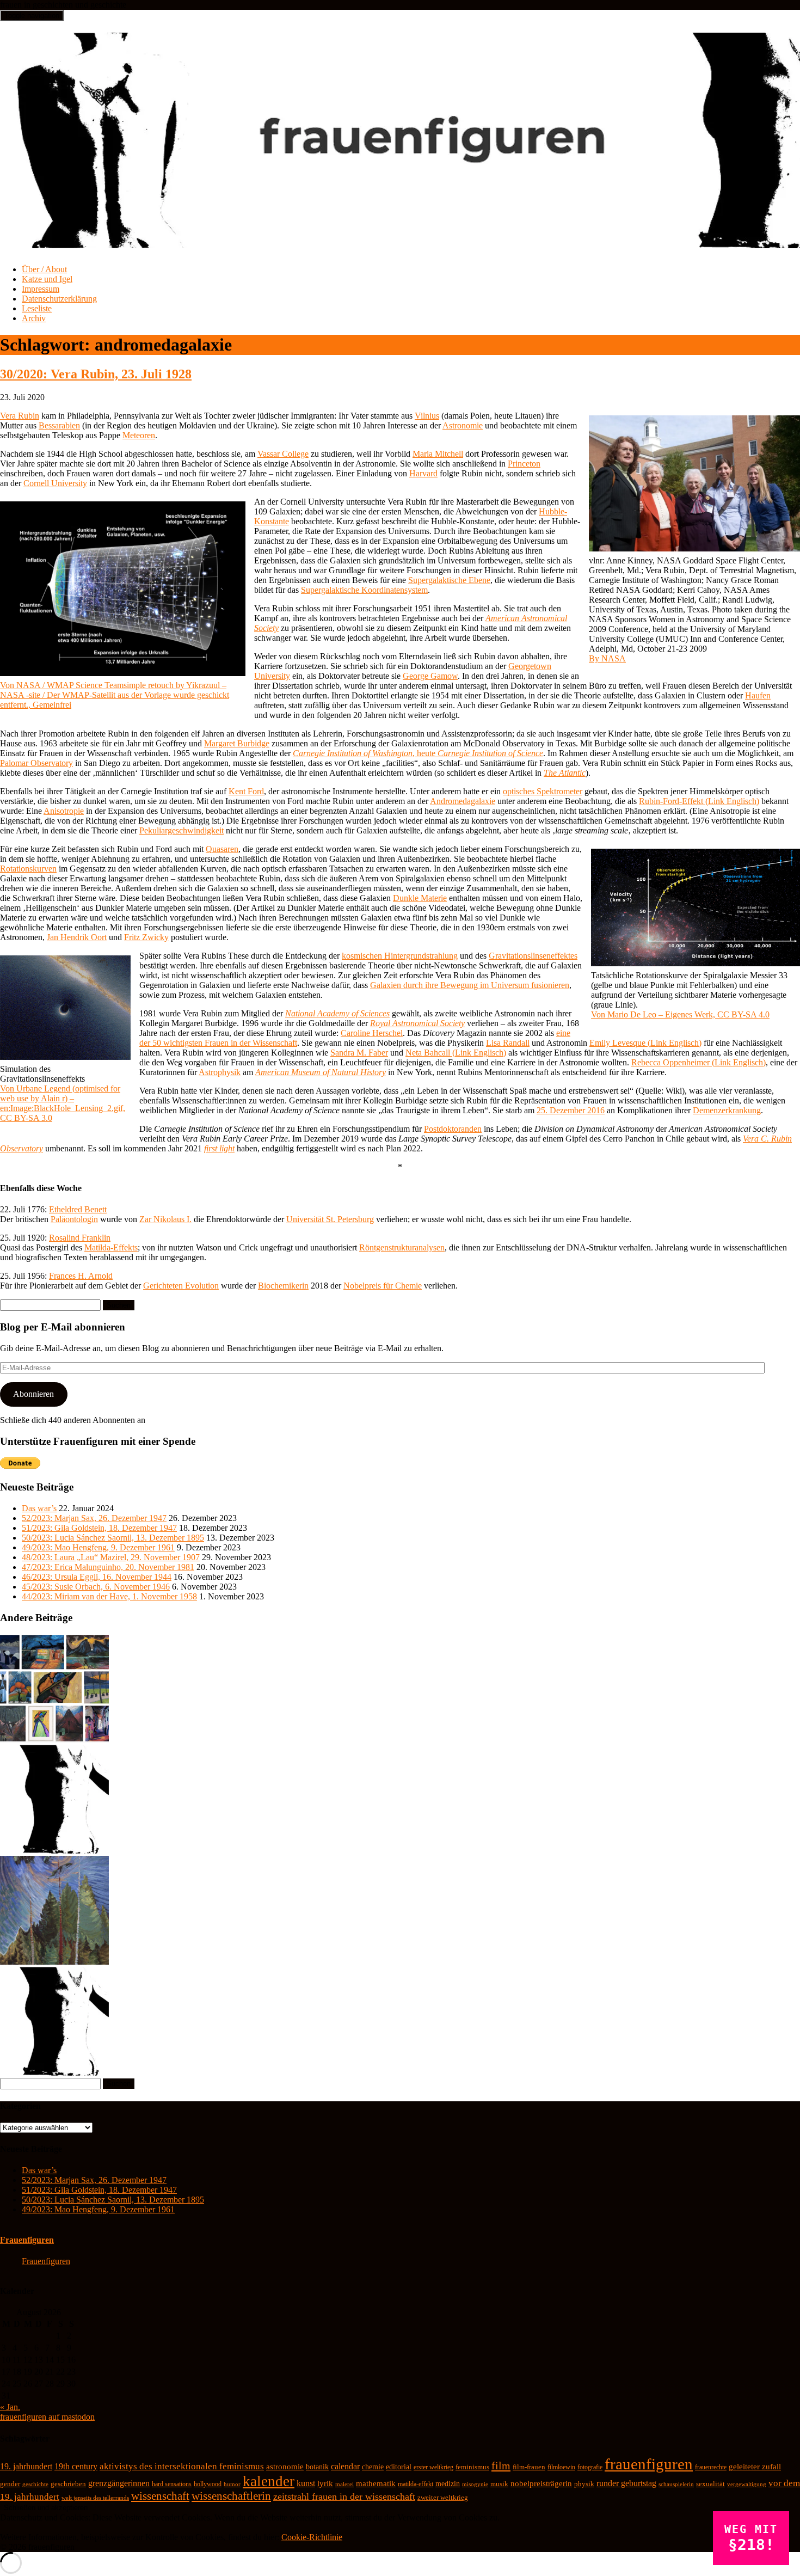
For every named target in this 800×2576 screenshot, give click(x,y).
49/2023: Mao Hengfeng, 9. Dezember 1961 (98, 1547)
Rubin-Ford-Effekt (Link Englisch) (699, 801)
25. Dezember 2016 (571, 1110)
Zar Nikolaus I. (165, 1219)
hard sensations (172, 2484)
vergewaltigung (747, 2484)
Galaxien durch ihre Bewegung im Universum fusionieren (470, 985)
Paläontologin (74, 1219)
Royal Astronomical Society (417, 1023)
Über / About (44, 269)
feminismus (472, 2467)
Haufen (758, 695)
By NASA (607, 658)
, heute (418, 753)
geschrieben (68, 2484)
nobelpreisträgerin (541, 2483)
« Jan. (10, 2407)
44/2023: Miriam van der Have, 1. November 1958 (109, 1596)
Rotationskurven (28, 869)
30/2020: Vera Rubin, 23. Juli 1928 (96, 374)
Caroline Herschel (372, 1033)
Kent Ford (246, 791)
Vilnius (427, 416)
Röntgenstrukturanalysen (402, 1247)
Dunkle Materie (420, 898)
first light (219, 1148)
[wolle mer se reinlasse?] (54, 1851)
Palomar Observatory (36, 763)
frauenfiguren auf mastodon (47, 2417)
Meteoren (139, 435)
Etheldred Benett (78, 1209)
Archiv (34, 318)
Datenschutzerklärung (59, 299)
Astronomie (463, 425)
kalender (269, 2481)
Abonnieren (33, 1394)
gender (10, 2484)
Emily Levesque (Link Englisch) (645, 1043)
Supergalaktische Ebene (449, 580)
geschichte (35, 2484)
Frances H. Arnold (81, 1276)
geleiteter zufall (755, 2467)
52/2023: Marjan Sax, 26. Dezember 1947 (94, 1518)
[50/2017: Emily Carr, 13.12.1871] (54, 1962)
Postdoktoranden (453, 1129)
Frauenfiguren (27, 2240)
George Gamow (430, 676)
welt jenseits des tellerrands (95, 2498)
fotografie (590, 2467)
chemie (373, 2467)
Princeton (524, 464)
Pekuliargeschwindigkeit (181, 830)
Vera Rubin (20, 416)
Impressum (41, 289)
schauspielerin (676, 2484)
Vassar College (283, 454)
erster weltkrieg (433, 2467)
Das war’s (39, 1508)
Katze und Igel (47, 279)
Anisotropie (64, 811)
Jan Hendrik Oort (77, 937)
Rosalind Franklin (80, 1238)
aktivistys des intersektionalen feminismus (182, 2466)
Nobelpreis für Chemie (383, 1286)
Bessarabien (59, 425)
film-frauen (529, 2467)
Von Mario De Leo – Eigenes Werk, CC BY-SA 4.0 (680, 1014)
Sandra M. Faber (359, 1053)
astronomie (285, 2467)
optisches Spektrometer (543, 791)
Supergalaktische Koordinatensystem (364, 590)
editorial (399, 2467)
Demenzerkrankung (727, 1110)
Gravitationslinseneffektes (533, 956)
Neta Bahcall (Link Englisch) (456, 1053)
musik (499, 2484)
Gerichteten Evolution (181, 1286)
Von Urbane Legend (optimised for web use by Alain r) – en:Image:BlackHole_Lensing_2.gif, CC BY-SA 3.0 (63, 1103)
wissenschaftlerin (231, 2496)
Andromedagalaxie (463, 801)
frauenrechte (711, 2467)
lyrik (325, 2483)
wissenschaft (160, 2496)
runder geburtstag (626, 2483)
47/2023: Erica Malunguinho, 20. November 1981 (108, 1567)
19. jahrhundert (26, 2466)
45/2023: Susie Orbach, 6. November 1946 (96, 1587)
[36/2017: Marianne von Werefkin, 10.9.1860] (54, 1740)
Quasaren (222, 849)
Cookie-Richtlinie (312, 2537)
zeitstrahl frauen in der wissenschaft (344, 2497)
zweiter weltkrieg (443, 2497)
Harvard (423, 473)
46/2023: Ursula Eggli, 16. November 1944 (97, 1577)
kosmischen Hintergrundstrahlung (400, 956)
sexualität (710, 2484)
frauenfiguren (649, 2464)
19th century (76, 2466)
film (501, 2465)
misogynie (475, 2484)
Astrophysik (220, 1072)
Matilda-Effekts (111, 1247)
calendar (345, 2466)
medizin (448, 2483)
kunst (306, 2483)
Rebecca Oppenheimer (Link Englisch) (699, 1062)
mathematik (376, 2483)
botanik (317, 2467)
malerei (344, 2484)
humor (232, 2484)
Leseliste (37, 308)
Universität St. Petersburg (330, 1219)
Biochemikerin (283, 1286)
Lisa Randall (508, 1043)
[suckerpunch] (54, 2073)
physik (584, 2484)
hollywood (208, 2484)
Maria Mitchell (438, 454)
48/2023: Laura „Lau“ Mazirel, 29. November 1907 (111, 1557)
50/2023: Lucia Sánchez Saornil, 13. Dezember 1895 (113, 1538)
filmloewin (561, 2467)
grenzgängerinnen (119, 2483)
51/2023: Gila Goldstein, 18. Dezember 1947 (99, 1528)
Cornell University (55, 483)
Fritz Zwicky (146, 937)
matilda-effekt (416, 2484)
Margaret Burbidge (237, 743)
